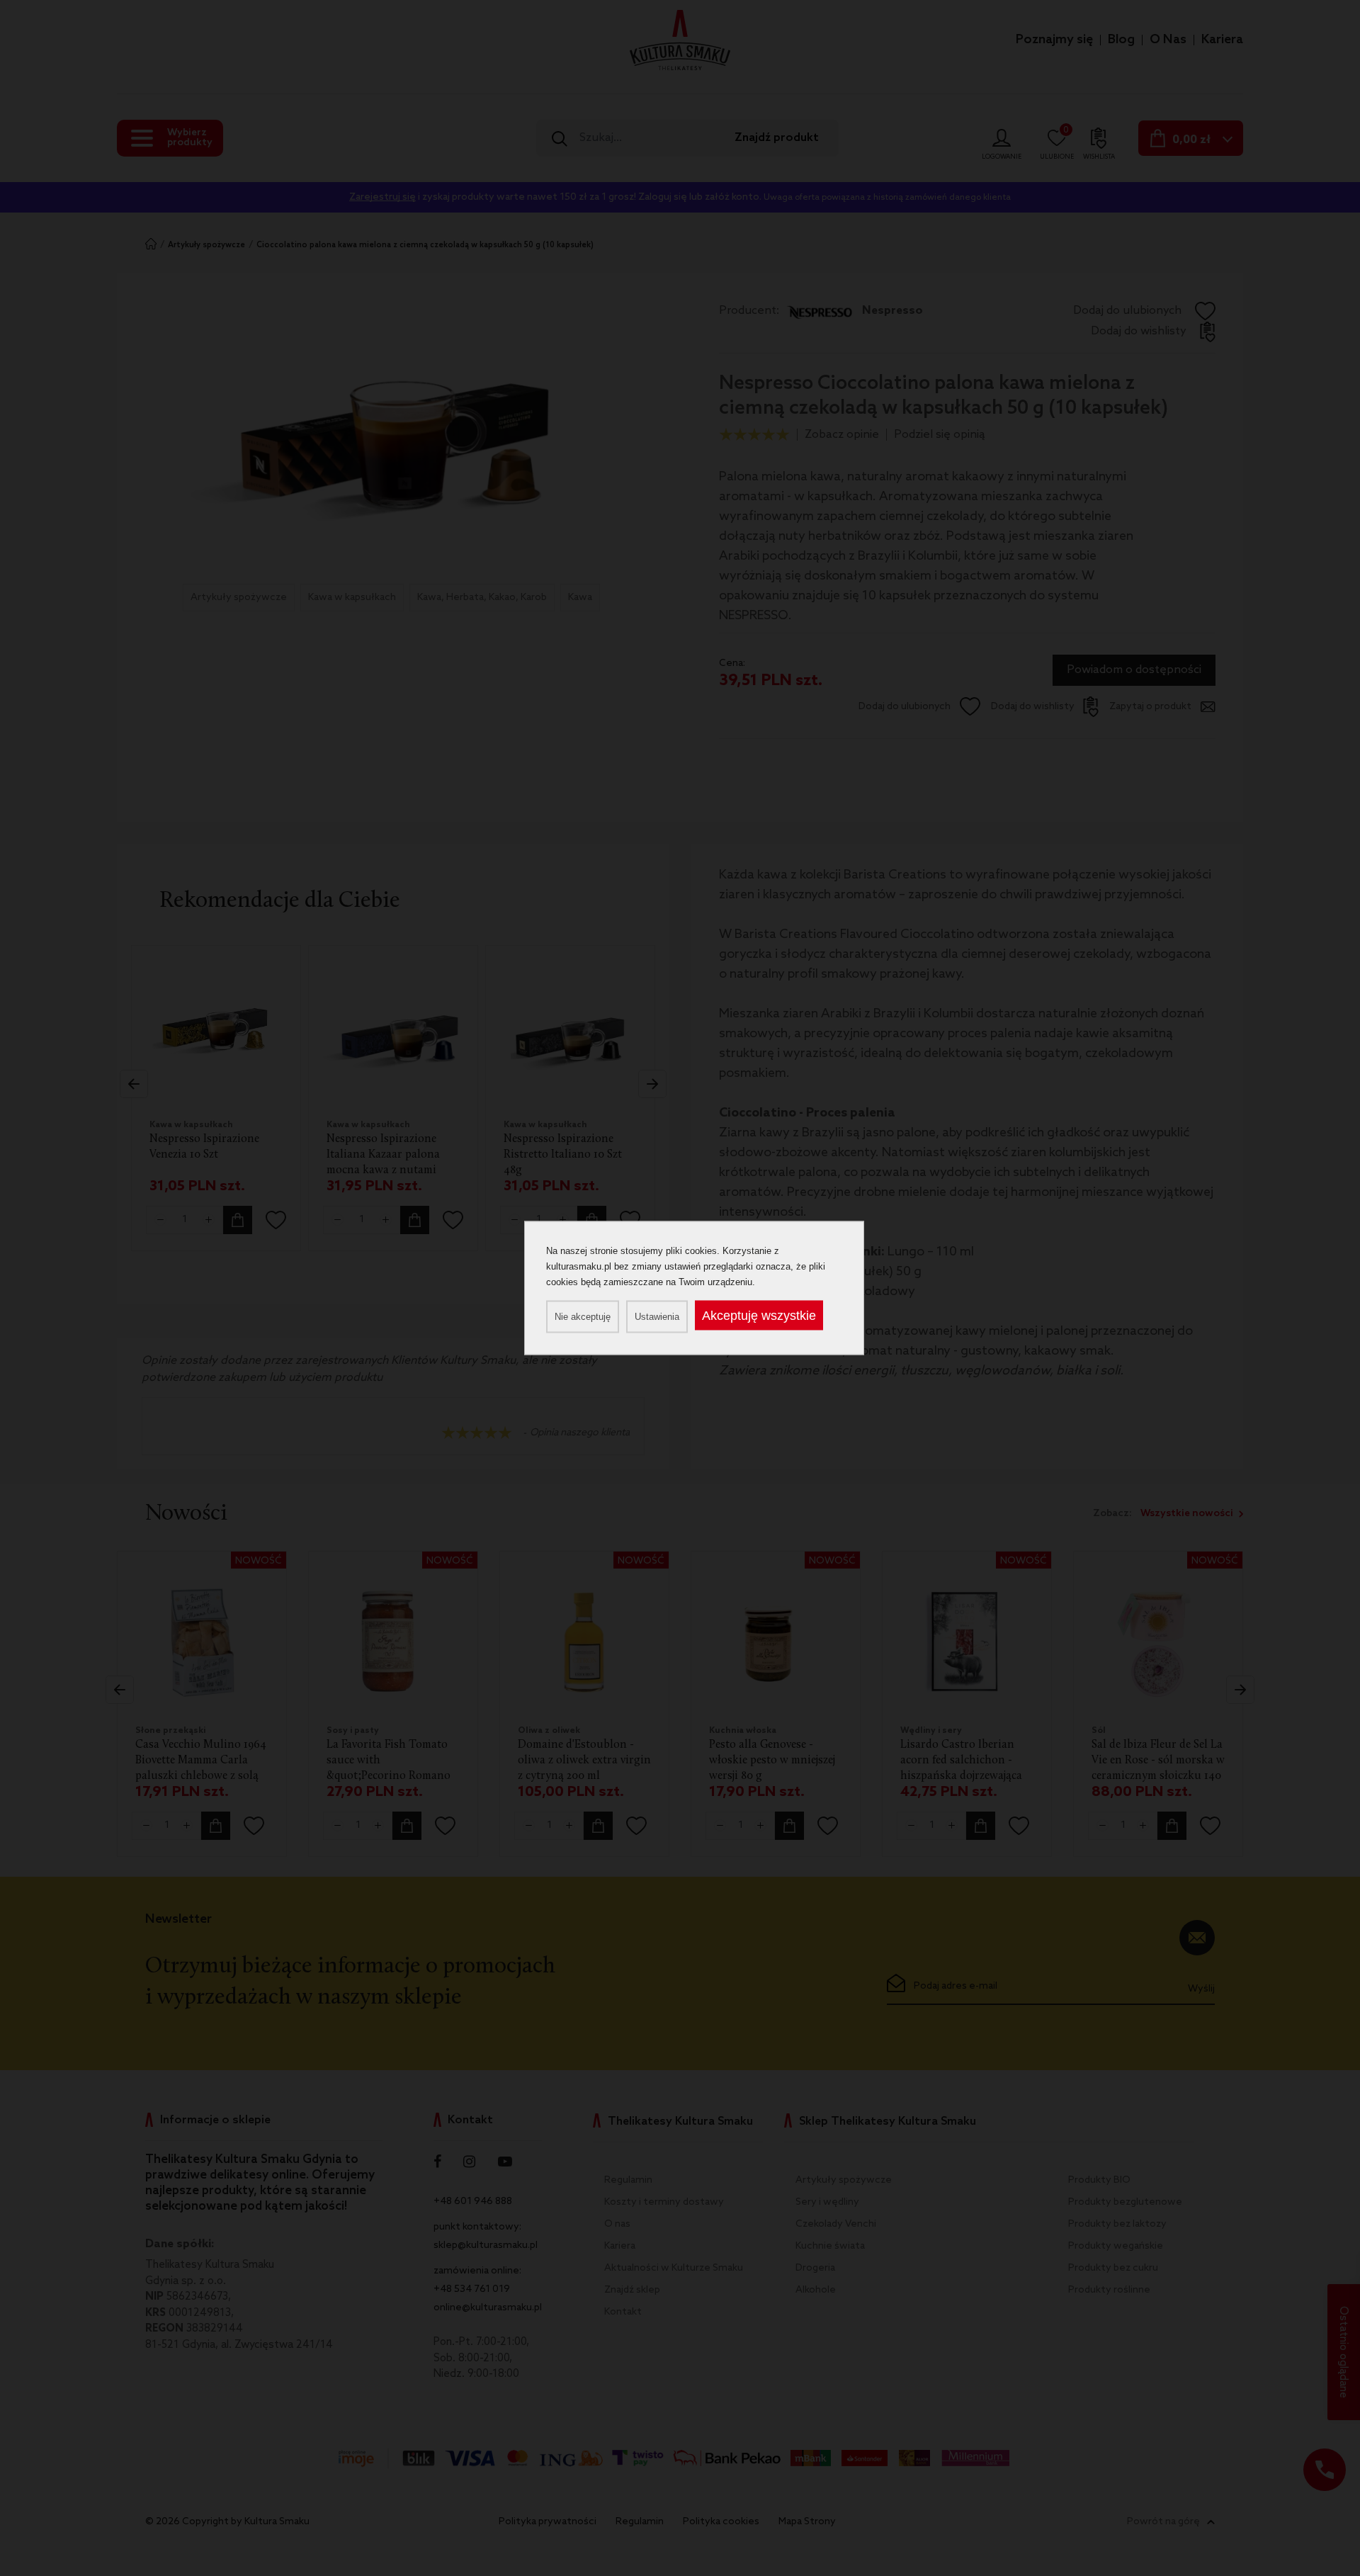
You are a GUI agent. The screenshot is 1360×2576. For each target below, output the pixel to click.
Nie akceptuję (583, 1317)
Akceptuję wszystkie (759, 1316)
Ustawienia (657, 1317)
